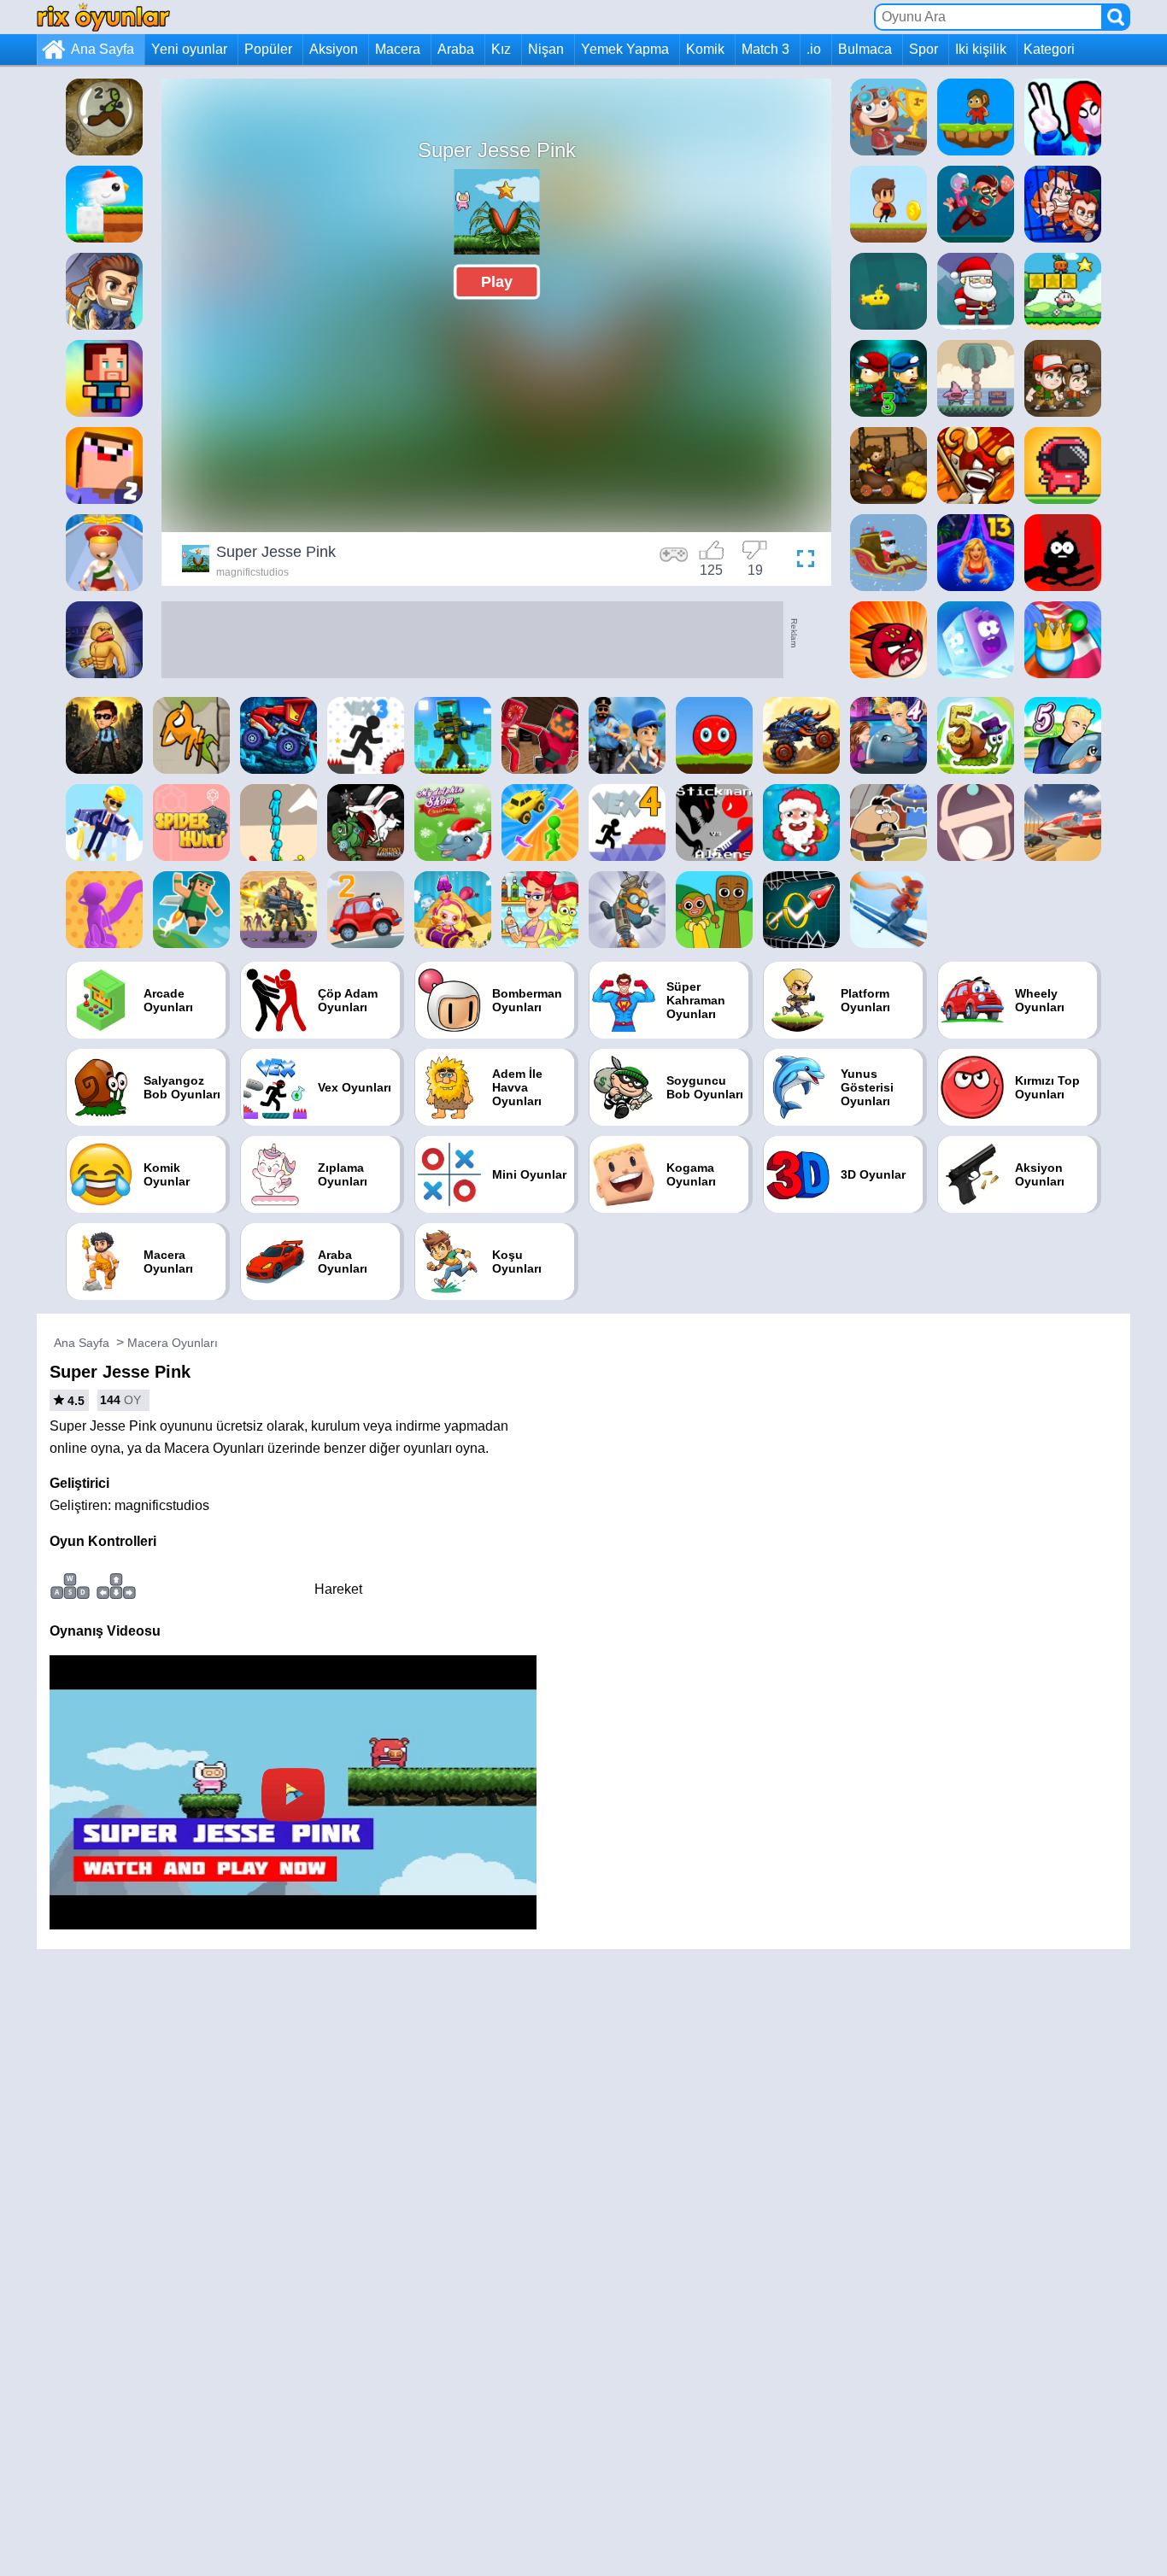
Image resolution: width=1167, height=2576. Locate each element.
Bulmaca (865, 49)
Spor (924, 49)
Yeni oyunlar (189, 49)
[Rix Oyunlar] (103, 17)
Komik (705, 49)
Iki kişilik (981, 49)
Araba (456, 49)
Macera (398, 49)
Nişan (546, 49)
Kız (501, 49)
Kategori (1049, 49)
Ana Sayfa (103, 49)
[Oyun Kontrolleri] (674, 561)
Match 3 (765, 49)
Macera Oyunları (173, 1343)
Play (497, 282)
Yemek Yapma (625, 49)
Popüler (268, 49)
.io (814, 49)
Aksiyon (334, 49)
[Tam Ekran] (801, 561)
